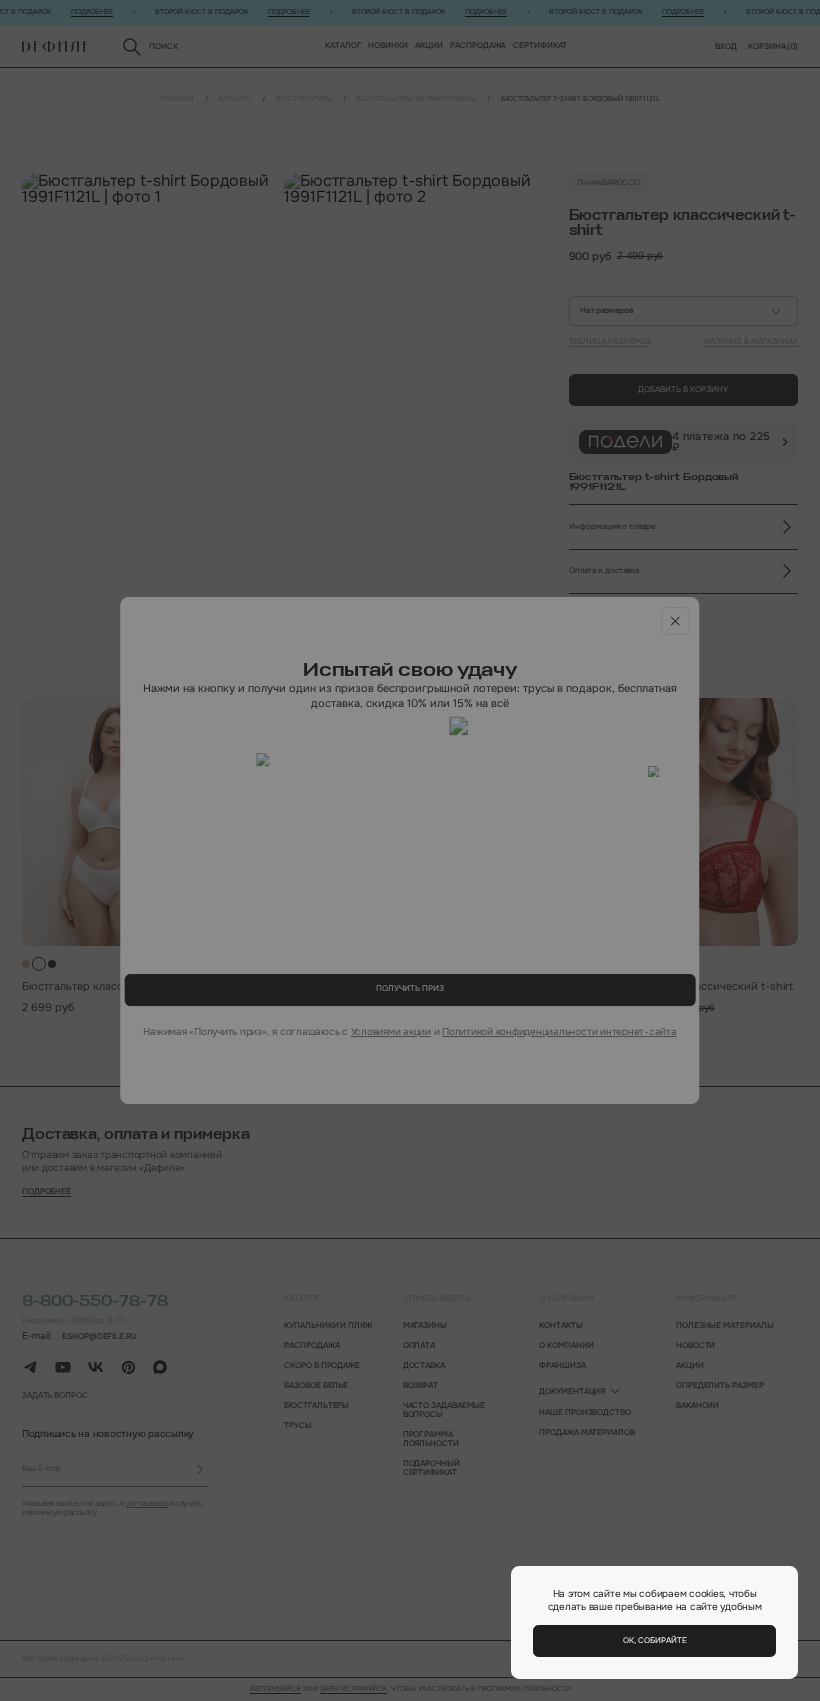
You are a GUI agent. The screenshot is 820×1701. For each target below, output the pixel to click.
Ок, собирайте (655, 1640)
